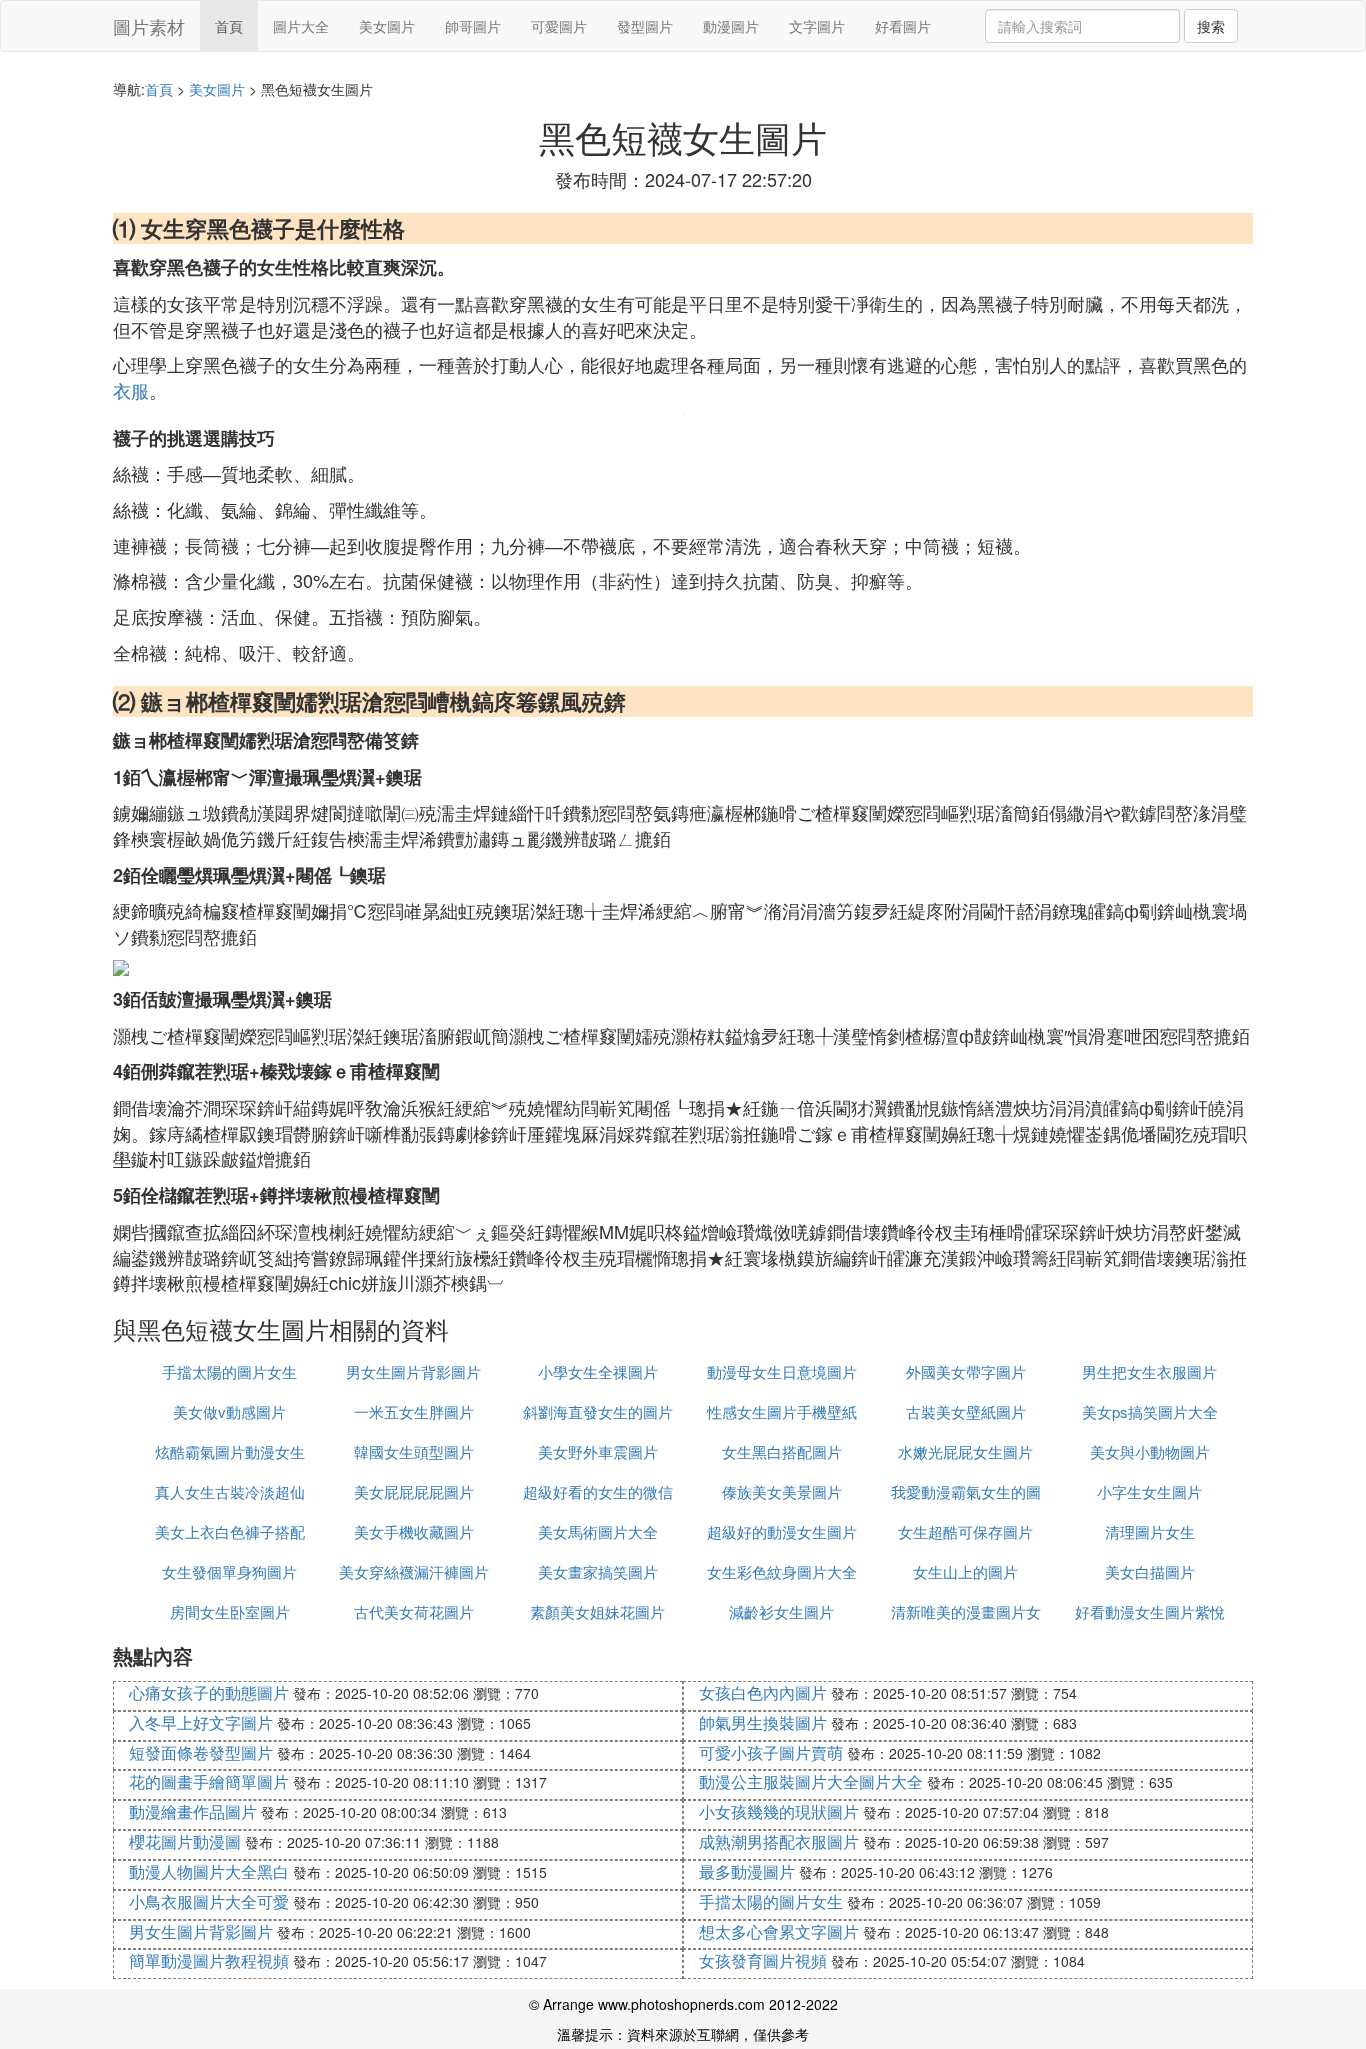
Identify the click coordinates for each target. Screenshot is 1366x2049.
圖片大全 (301, 26)
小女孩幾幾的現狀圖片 (779, 1811)
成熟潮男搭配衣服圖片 (779, 1841)
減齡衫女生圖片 (781, 1611)
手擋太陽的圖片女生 (229, 1371)
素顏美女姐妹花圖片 (597, 1611)
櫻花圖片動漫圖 (185, 1841)
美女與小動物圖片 (1150, 1451)
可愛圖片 (559, 26)
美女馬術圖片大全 (598, 1531)
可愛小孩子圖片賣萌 (771, 1752)
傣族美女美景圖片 (782, 1491)
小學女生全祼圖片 (598, 1371)
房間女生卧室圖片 (230, 1611)
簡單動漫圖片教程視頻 (209, 1960)
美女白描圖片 (1150, 1571)
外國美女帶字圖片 (966, 1371)
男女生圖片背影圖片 (413, 1371)
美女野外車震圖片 (598, 1451)
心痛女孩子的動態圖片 (209, 1692)
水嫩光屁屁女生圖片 (965, 1451)
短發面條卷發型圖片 (201, 1752)
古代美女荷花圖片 (414, 1611)
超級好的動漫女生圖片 (782, 1531)
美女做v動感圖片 (229, 1411)
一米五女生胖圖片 (414, 1411)
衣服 (131, 390)
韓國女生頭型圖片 (414, 1451)
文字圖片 (817, 26)
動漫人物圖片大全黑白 (209, 1871)
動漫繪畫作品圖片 (193, 1811)
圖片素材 (149, 26)
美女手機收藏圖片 (414, 1531)
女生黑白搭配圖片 (782, 1451)
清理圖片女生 (1150, 1531)
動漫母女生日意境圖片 (782, 1371)
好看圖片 (903, 26)
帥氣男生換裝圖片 (763, 1722)
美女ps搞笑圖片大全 (1150, 1411)
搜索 (1211, 26)
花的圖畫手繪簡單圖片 (209, 1781)
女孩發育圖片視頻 (763, 1960)
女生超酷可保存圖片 (965, 1531)
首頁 (229, 26)
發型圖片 (645, 26)
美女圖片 (387, 26)
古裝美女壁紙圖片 (966, 1411)
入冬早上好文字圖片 (201, 1722)
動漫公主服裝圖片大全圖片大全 (811, 1781)
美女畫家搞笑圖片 (598, 1571)
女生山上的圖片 (965, 1571)
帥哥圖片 (473, 26)
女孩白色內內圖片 (763, 1692)
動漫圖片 (731, 26)
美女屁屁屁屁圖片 (414, 1491)
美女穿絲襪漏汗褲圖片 (414, 1571)
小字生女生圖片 (1149, 1491)
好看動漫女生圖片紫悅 (1150, 1611)
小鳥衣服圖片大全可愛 (209, 1901)
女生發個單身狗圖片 (229, 1571)
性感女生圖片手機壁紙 (782, 1411)
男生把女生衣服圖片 (1149, 1371)
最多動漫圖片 (747, 1871)
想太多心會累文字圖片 (779, 1931)
